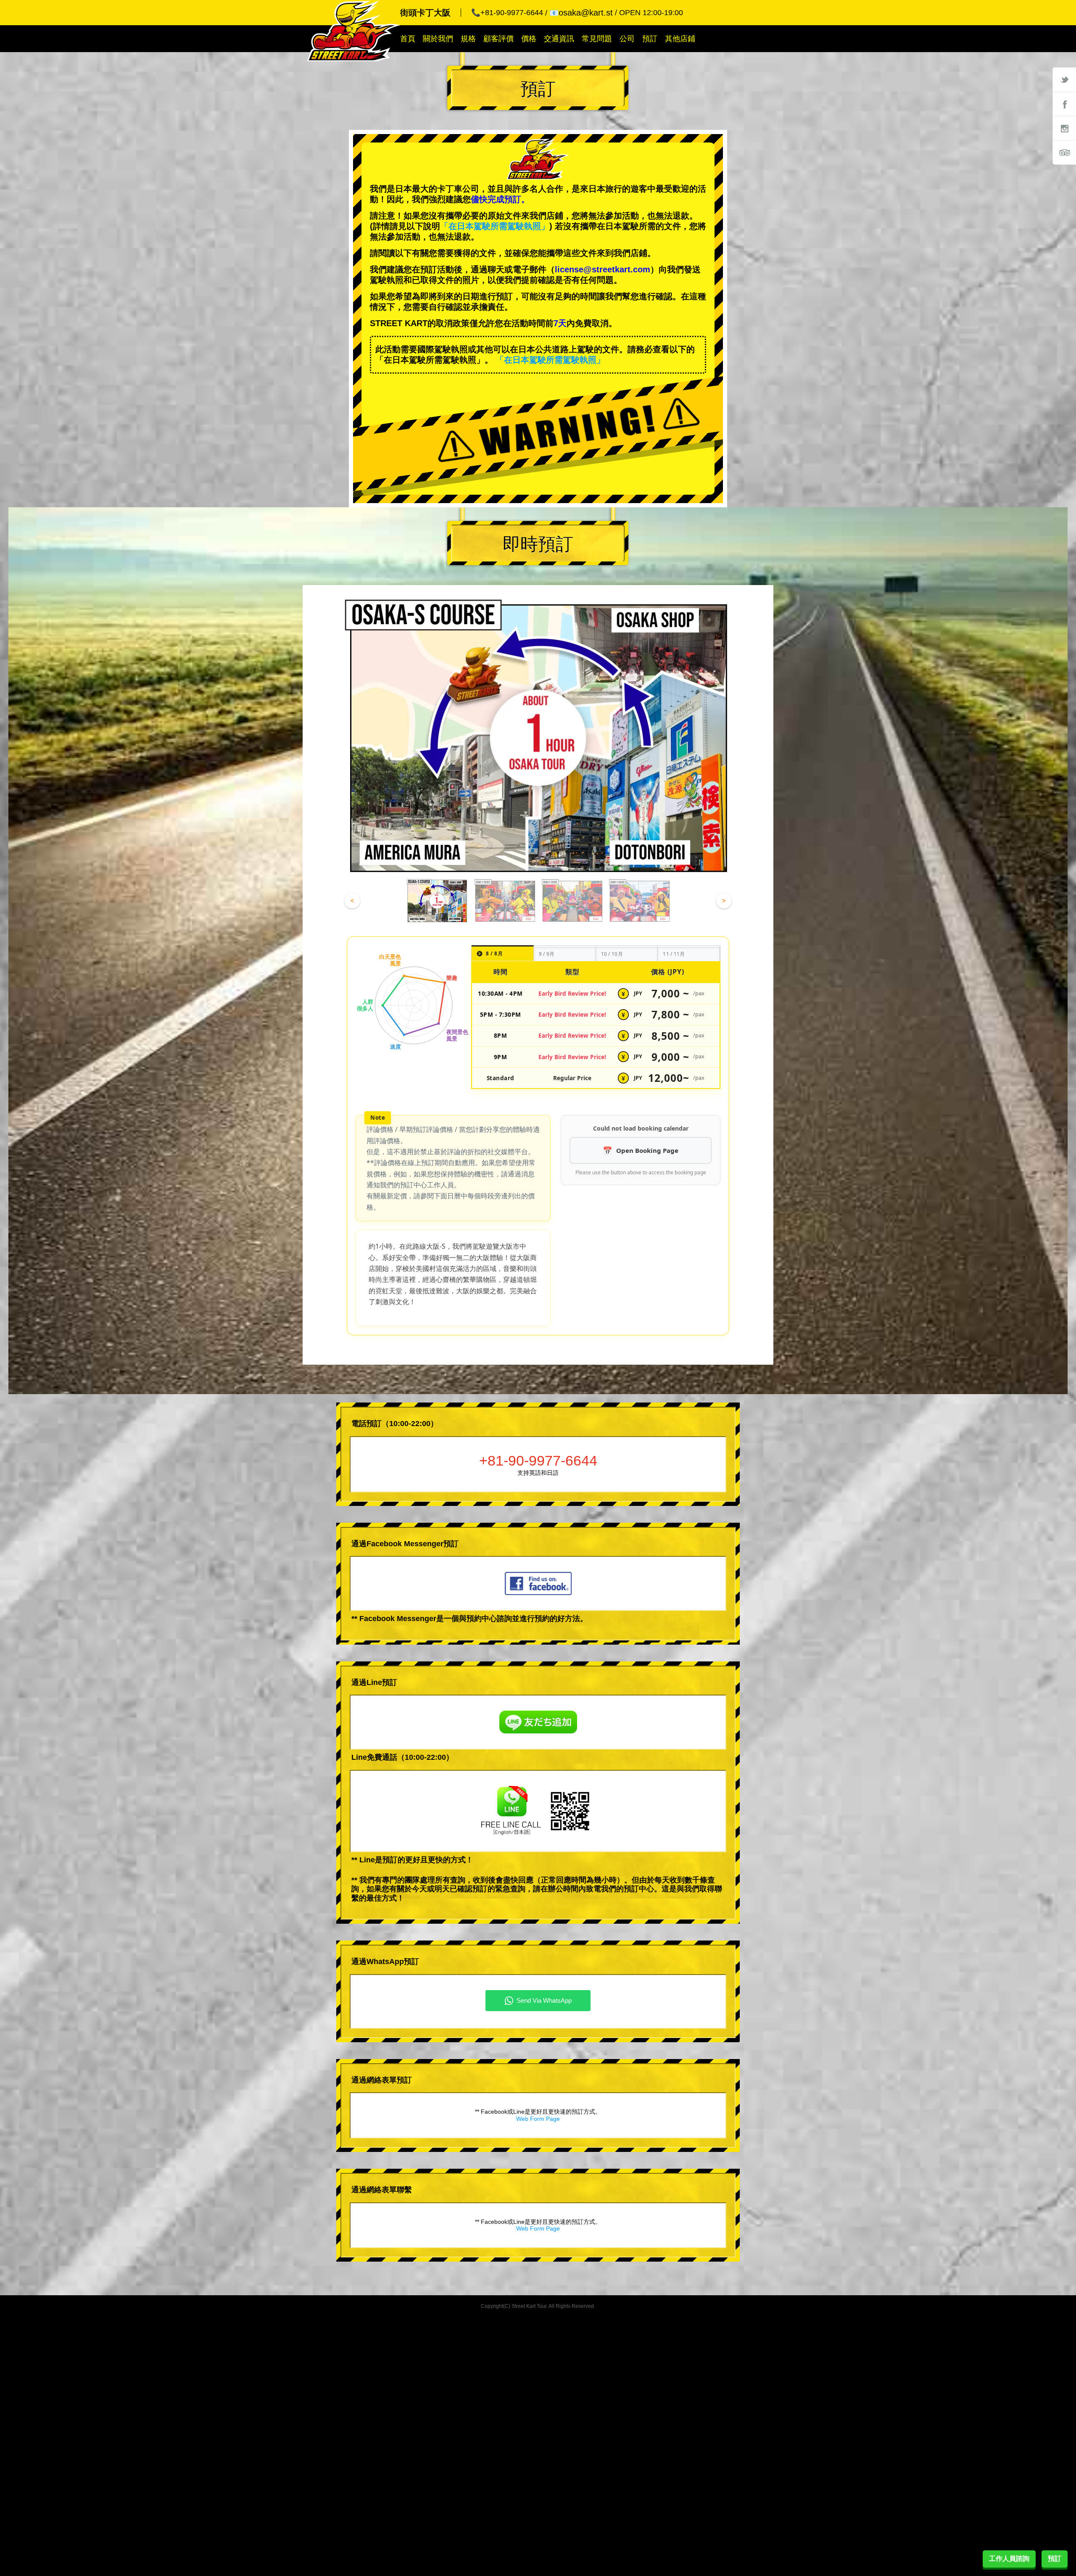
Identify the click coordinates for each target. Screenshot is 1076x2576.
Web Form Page (538, 2119)
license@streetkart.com (603, 269)
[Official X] (1064, 79)
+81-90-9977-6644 (538, 1461)
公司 (627, 39)
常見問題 (597, 39)
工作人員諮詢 (1009, 2559)
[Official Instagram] (1064, 128)
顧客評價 (498, 39)
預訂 (650, 39)
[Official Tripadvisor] (1064, 153)
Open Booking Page (647, 1150)
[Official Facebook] (1064, 104)
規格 (468, 39)
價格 (529, 39)
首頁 (408, 39)
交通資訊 (559, 39)
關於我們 (438, 39)
